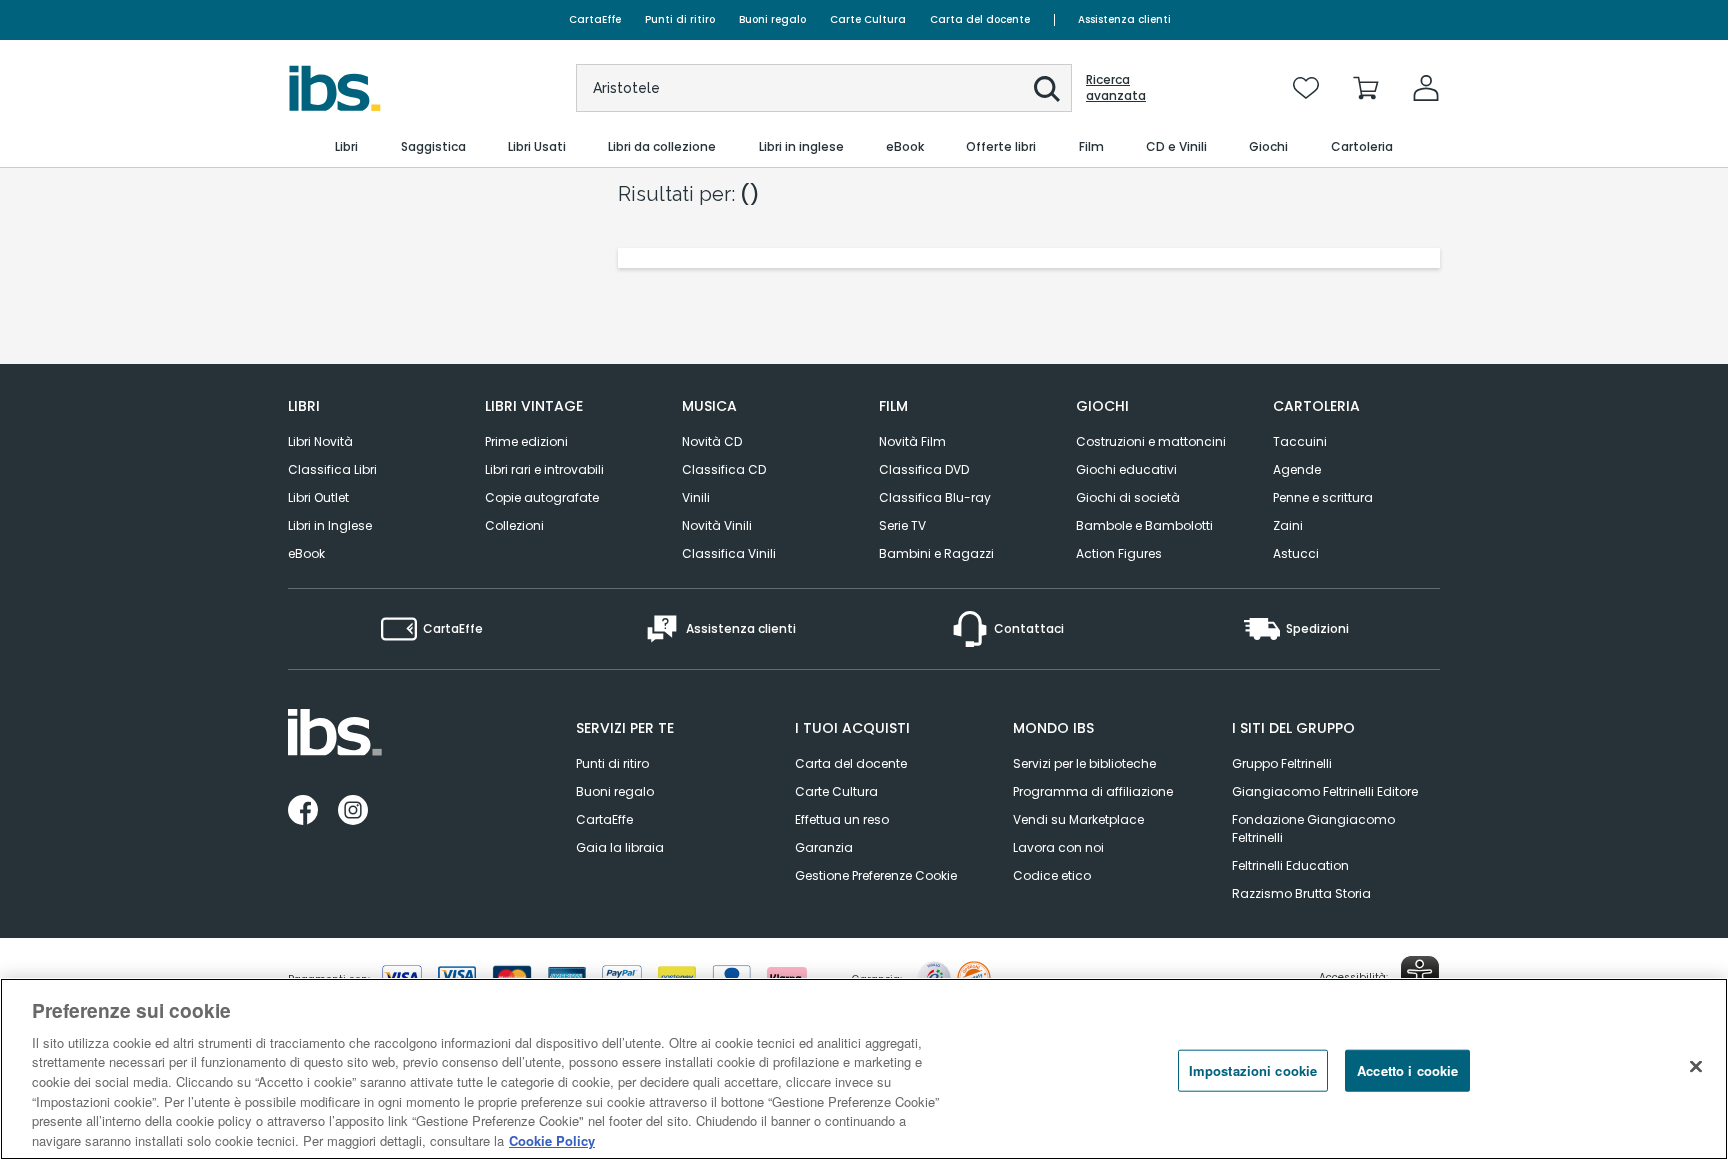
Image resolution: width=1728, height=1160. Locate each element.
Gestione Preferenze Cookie (876, 875)
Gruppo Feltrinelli (1282, 763)
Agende (1297, 469)
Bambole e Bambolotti (1144, 525)
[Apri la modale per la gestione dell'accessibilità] (1420, 975)
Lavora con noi (1058, 847)
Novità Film (912, 441)
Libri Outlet (318, 497)
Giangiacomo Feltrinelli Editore (1325, 791)
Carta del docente (980, 19)
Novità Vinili (717, 525)
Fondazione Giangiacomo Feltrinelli (1313, 828)
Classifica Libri (332, 469)
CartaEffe (595, 19)
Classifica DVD (924, 469)
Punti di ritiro (680, 19)
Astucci (1296, 553)
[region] (864, 1069)
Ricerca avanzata (1116, 88)
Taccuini (1300, 441)
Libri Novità (320, 441)
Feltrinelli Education (1290, 865)
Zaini (1288, 525)
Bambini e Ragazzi (936, 553)
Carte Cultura (868, 19)
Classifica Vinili (729, 553)
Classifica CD (724, 469)
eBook (306, 553)
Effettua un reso (842, 819)
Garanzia (824, 847)
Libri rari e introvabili (544, 469)
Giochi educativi (1126, 469)
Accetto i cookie (1407, 1070)
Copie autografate (542, 497)
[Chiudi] (1696, 1066)
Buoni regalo (772, 19)
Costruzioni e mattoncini (1151, 441)
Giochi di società (1128, 497)
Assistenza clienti (1124, 19)
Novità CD (712, 441)
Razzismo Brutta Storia (1301, 893)
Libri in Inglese (330, 525)
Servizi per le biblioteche (1084, 763)
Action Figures (1119, 553)
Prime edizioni (526, 441)
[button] (1047, 89)
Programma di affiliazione (1093, 791)
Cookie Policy (552, 1139)
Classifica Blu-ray (935, 497)
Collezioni (514, 525)
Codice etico (1052, 875)
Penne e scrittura (1323, 497)
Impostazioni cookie (1253, 1070)
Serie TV (902, 525)
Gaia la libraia (620, 847)
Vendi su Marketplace (1078, 819)
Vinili (696, 497)
